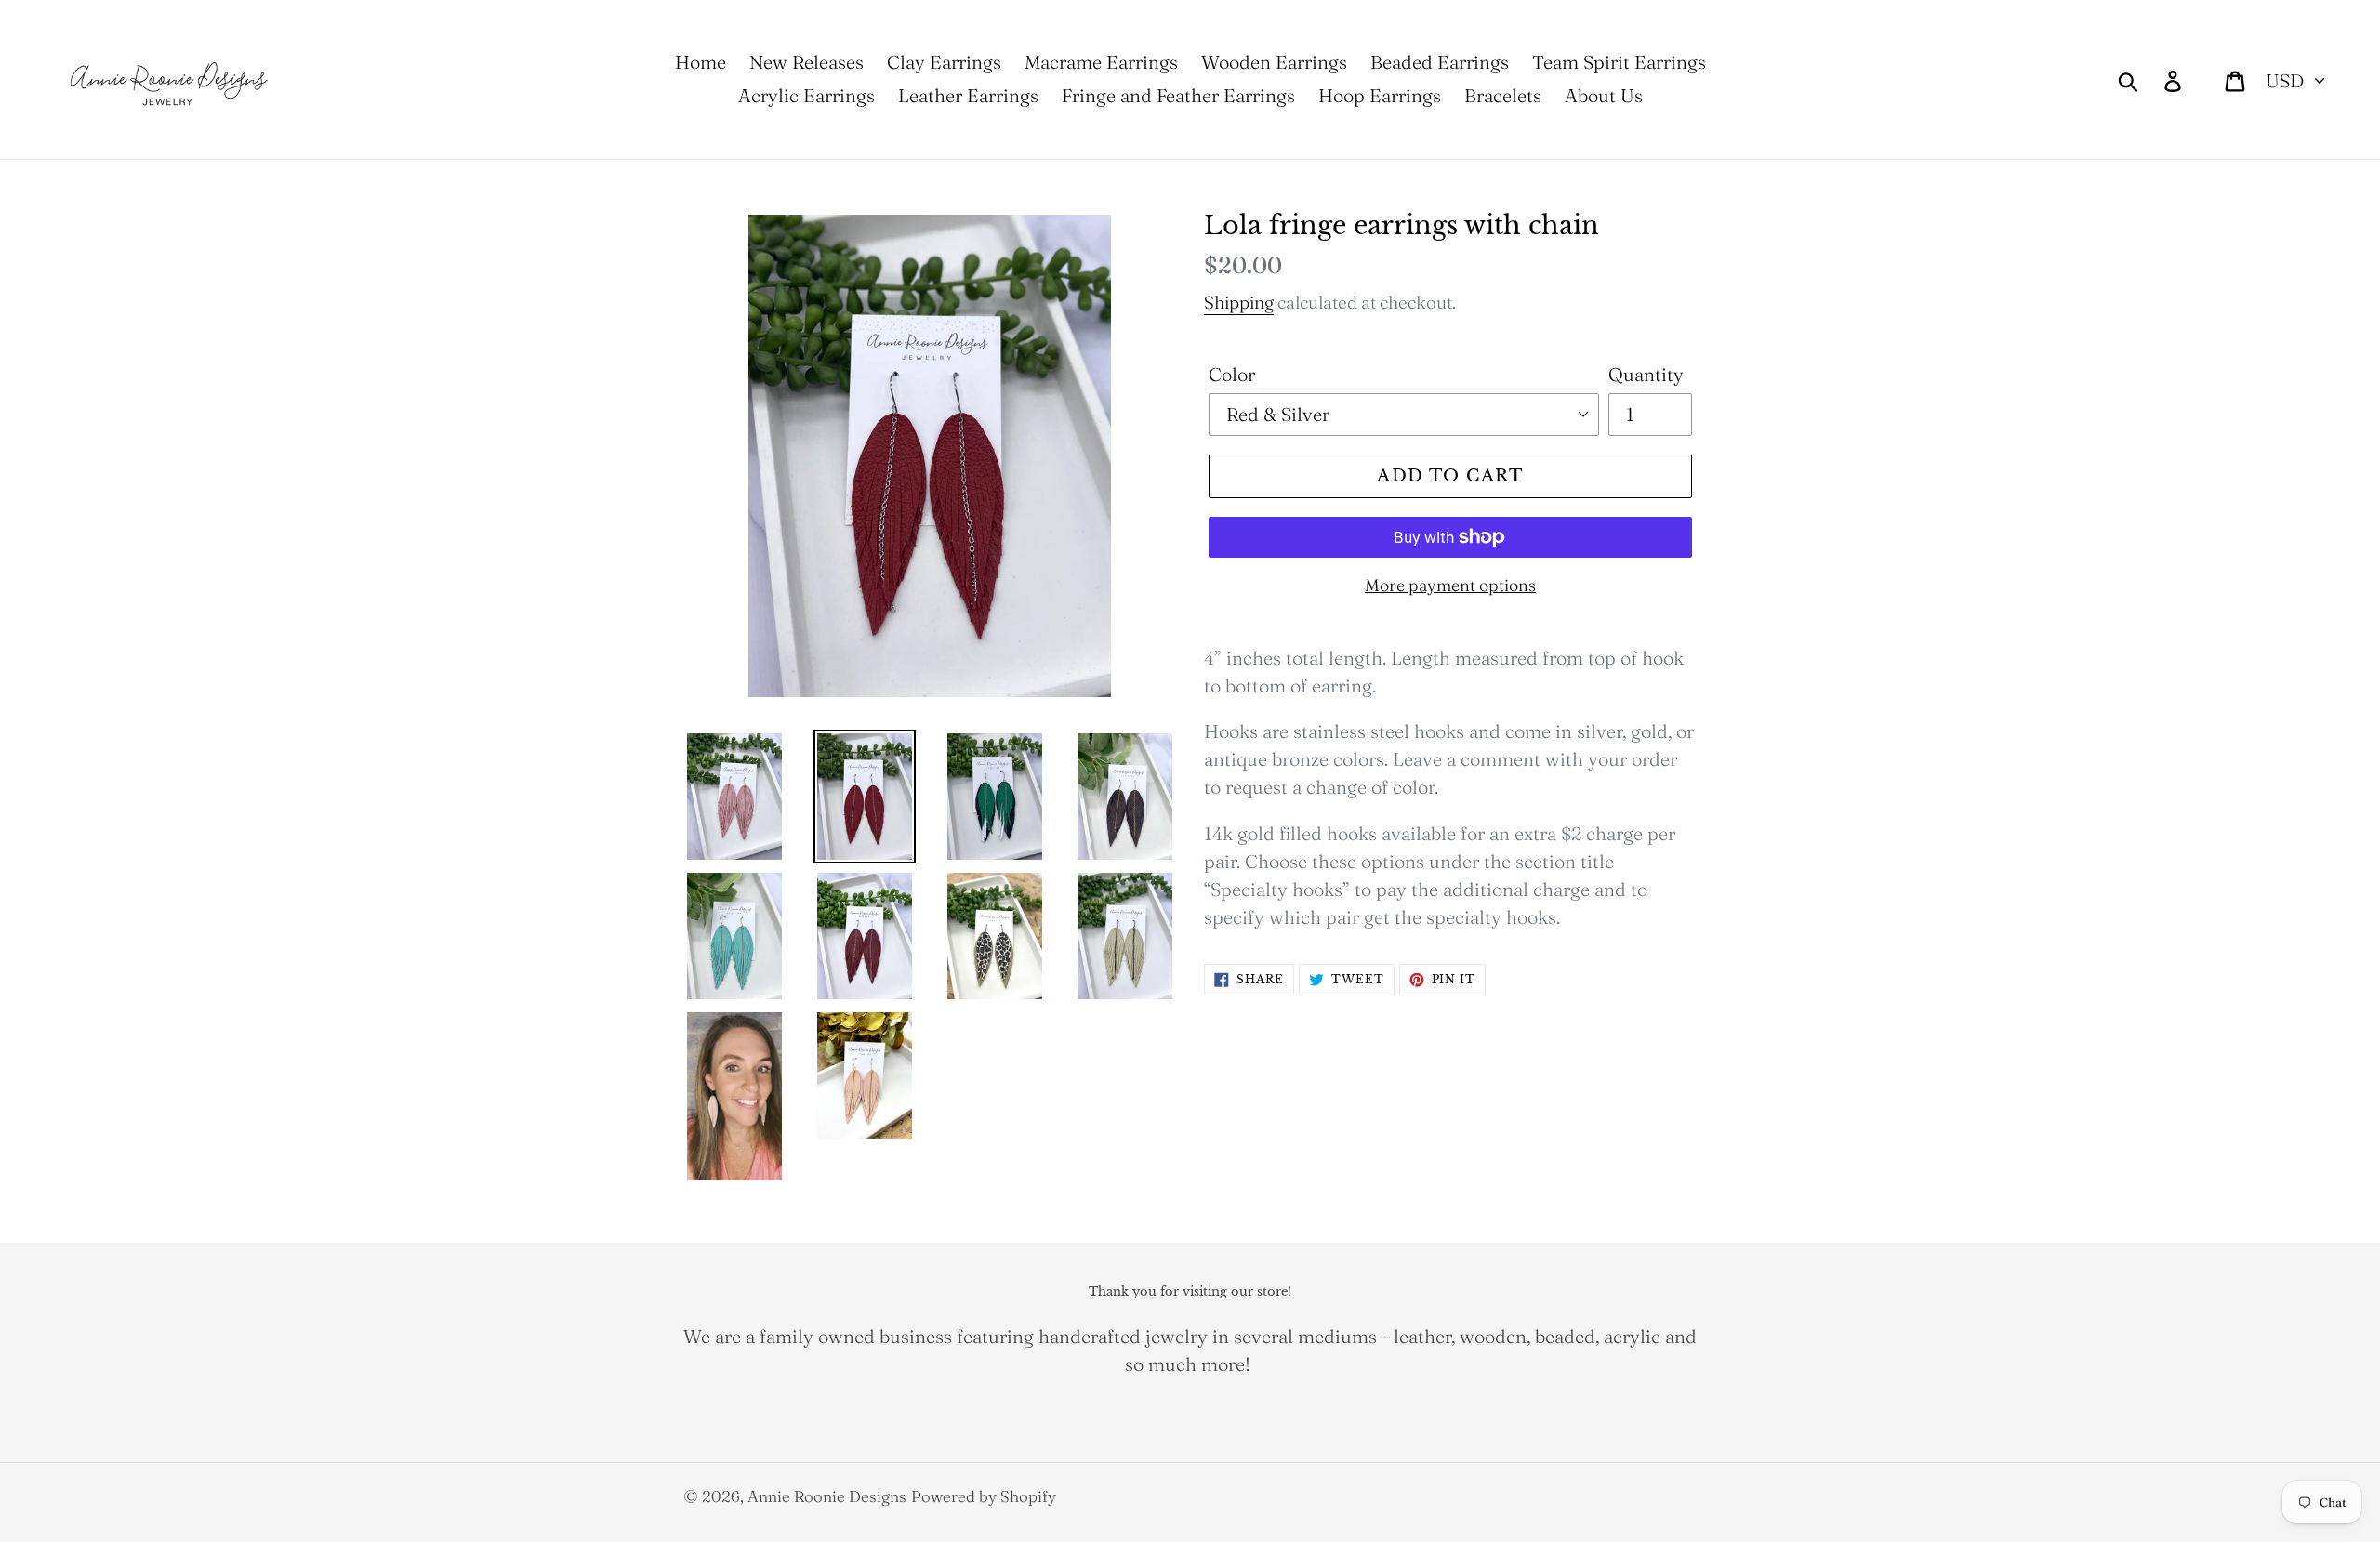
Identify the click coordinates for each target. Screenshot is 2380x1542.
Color (1232, 374)
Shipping (1239, 302)
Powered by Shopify (984, 1496)
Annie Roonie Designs (827, 1496)
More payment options (1450, 585)
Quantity (1646, 374)
